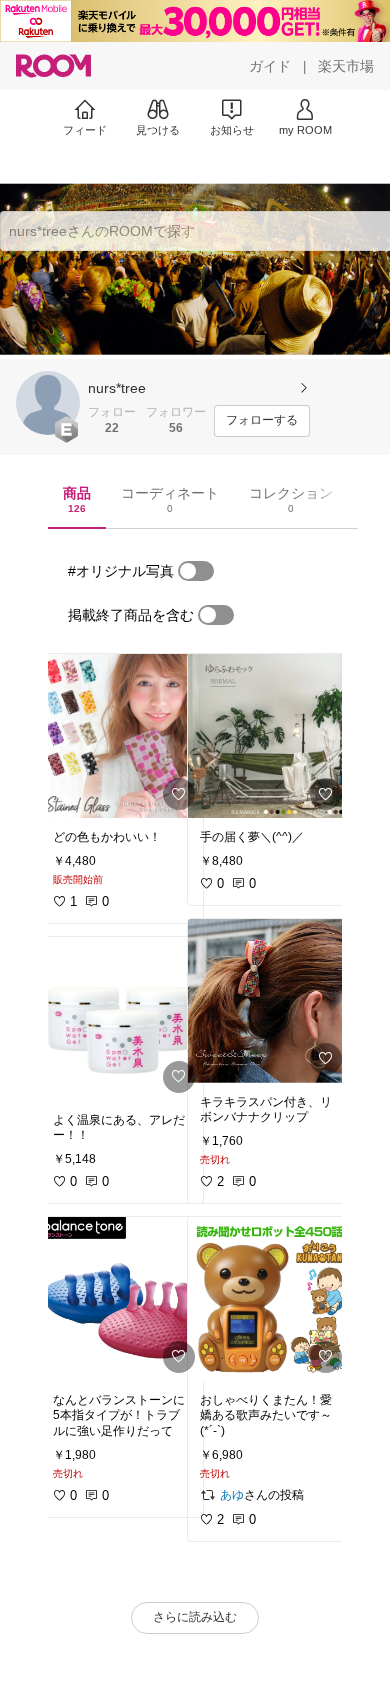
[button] (48, 403)
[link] (122, 736)
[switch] (196, 571)
